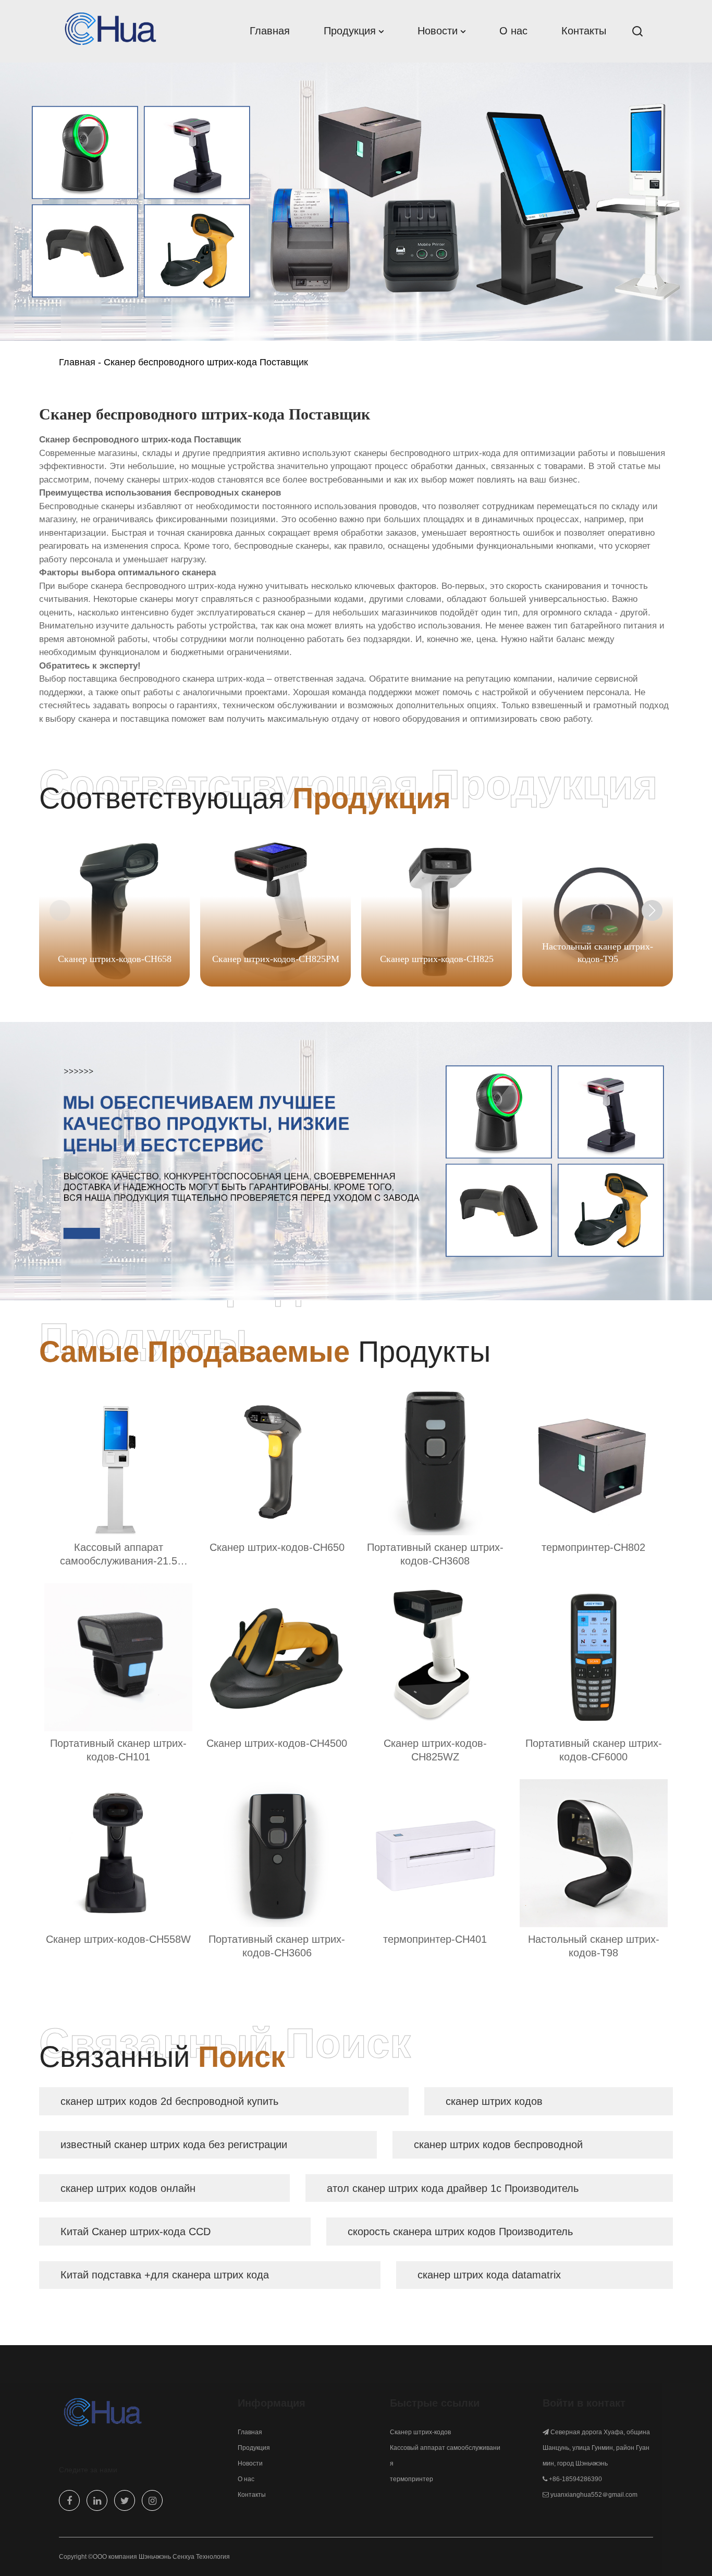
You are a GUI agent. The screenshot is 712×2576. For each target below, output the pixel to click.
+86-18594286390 (575, 2479)
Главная (77, 362)
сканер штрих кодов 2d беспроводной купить (169, 2101)
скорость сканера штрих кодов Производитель (460, 2232)
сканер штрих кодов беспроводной (498, 2144)
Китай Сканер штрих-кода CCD (136, 2232)
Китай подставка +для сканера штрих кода (165, 2275)
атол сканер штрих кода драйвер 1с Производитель (453, 2188)
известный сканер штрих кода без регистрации (174, 2144)
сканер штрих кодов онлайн (128, 2188)
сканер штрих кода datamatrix (489, 2275)
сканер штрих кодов (494, 2101)
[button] (652, 910)
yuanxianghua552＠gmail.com (594, 2495)
